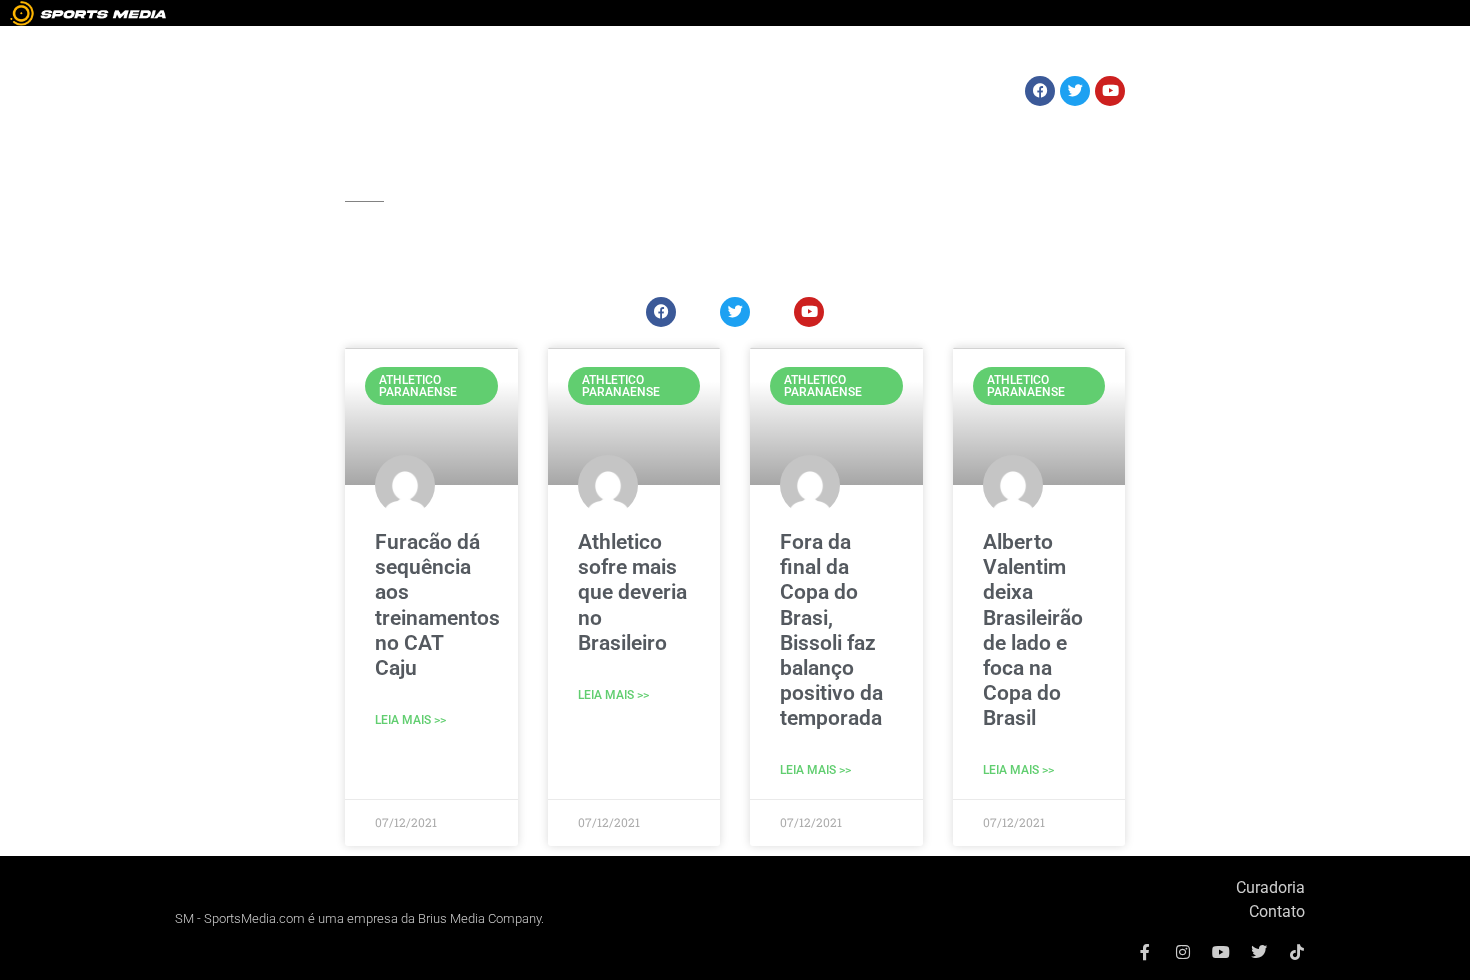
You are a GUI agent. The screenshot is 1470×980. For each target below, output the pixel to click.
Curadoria (1270, 887)
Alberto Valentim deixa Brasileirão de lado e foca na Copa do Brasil (1033, 630)
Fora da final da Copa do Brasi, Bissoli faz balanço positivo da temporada (831, 630)
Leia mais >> (410, 720)
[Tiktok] (1297, 952)
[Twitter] (1259, 952)
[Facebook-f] (1145, 952)
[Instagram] (1183, 952)
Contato (1277, 911)
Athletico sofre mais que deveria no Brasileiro (632, 592)
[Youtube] (1221, 952)
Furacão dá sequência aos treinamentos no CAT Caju (437, 605)
